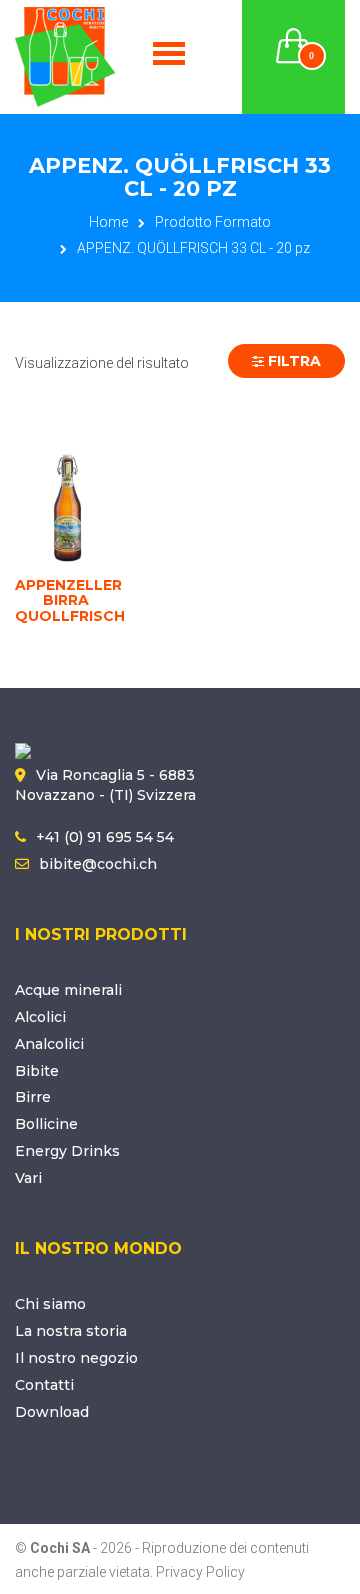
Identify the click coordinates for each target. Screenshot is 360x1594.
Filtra (292, 361)
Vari (28, 1178)
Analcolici (49, 1044)
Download (52, 1412)
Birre (33, 1097)
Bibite (37, 1071)
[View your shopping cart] (294, 34)
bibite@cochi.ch (98, 864)
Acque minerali (68, 990)
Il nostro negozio (76, 1358)
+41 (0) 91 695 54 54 (105, 837)
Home (108, 222)
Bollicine (46, 1124)
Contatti (44, 1385)
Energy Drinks (67, 1151)
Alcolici (40, 1017)
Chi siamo (50, 1304)
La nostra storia (71, 1331)
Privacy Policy (200, 1572)
